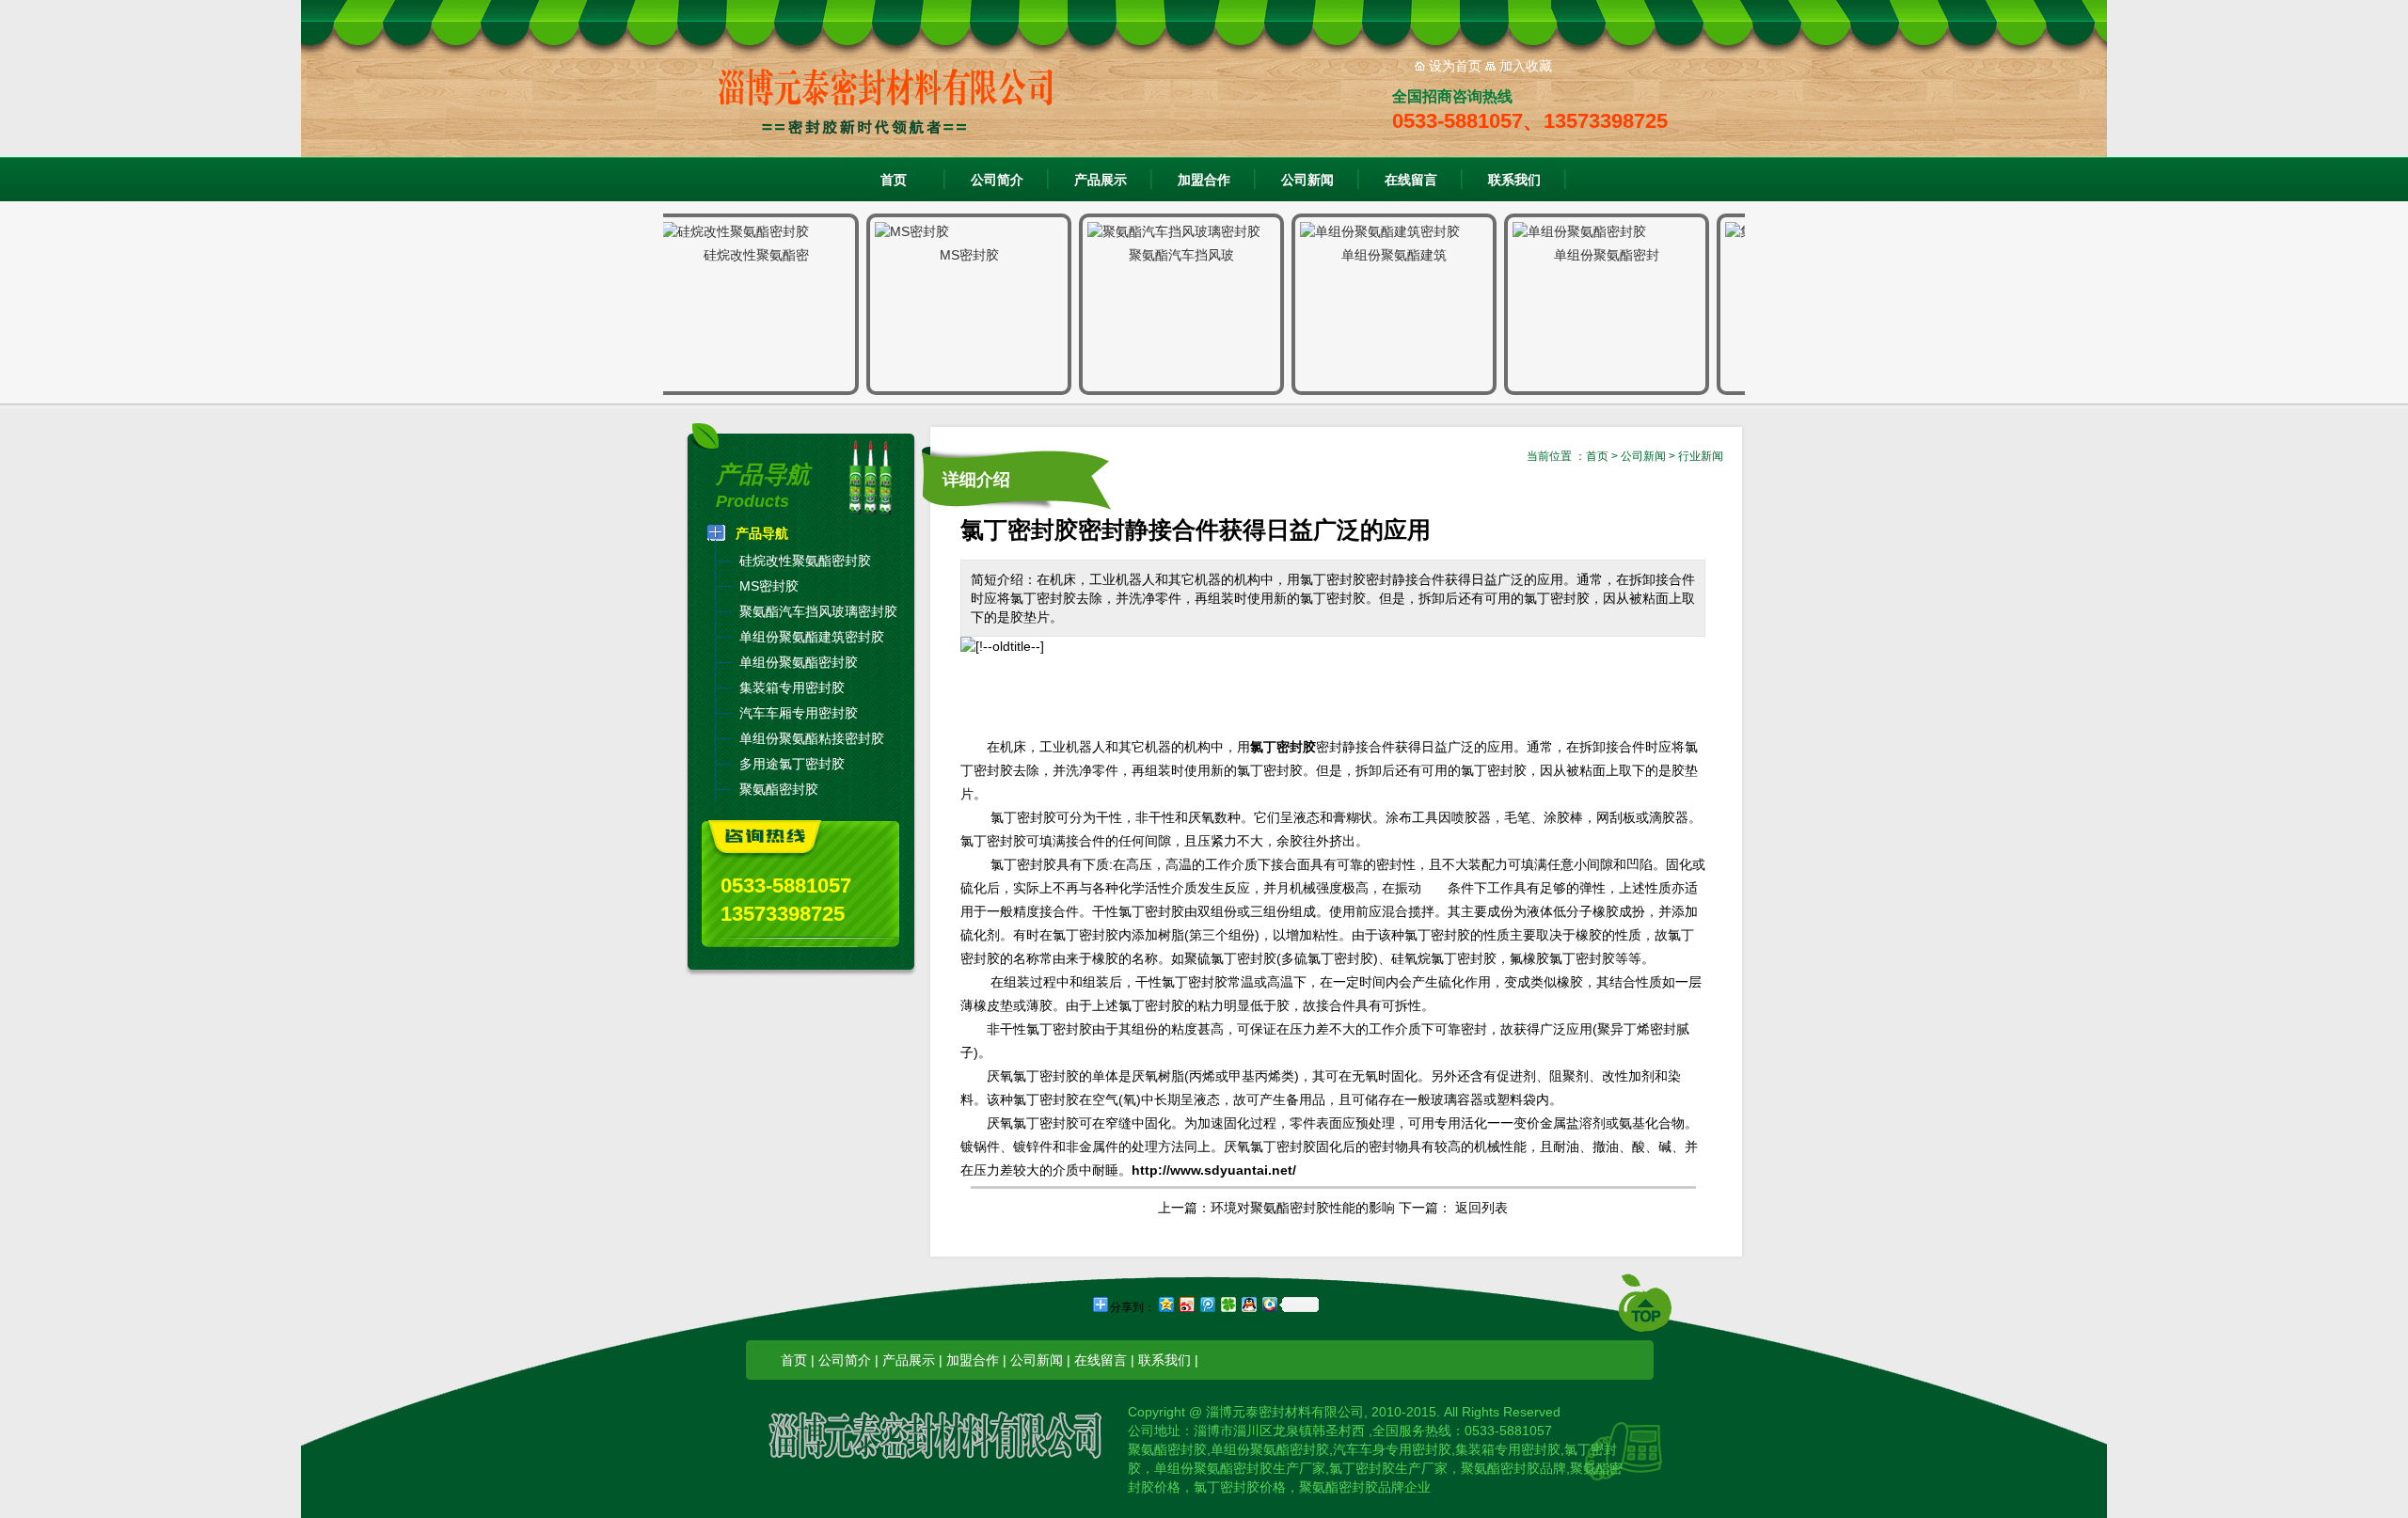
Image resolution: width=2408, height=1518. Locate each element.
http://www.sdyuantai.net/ (1214, 1170)
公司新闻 (1307, 180)
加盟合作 (1204, 180)
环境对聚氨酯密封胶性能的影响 (1303, 1208)
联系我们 (1514, 180)
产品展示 (1101, 180)
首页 (894, 180)
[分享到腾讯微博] (1207, 1304)
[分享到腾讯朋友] (1228, 1304)
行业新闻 (1701, 456)
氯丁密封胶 (1283, 747)
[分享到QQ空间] (1165, 1304)
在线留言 (1411, 180)
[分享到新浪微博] (1186, 1304)
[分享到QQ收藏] (1269, 1304)
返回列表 (1481, 1208)
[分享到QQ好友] (1248, 1304)
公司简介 (997, 180)
